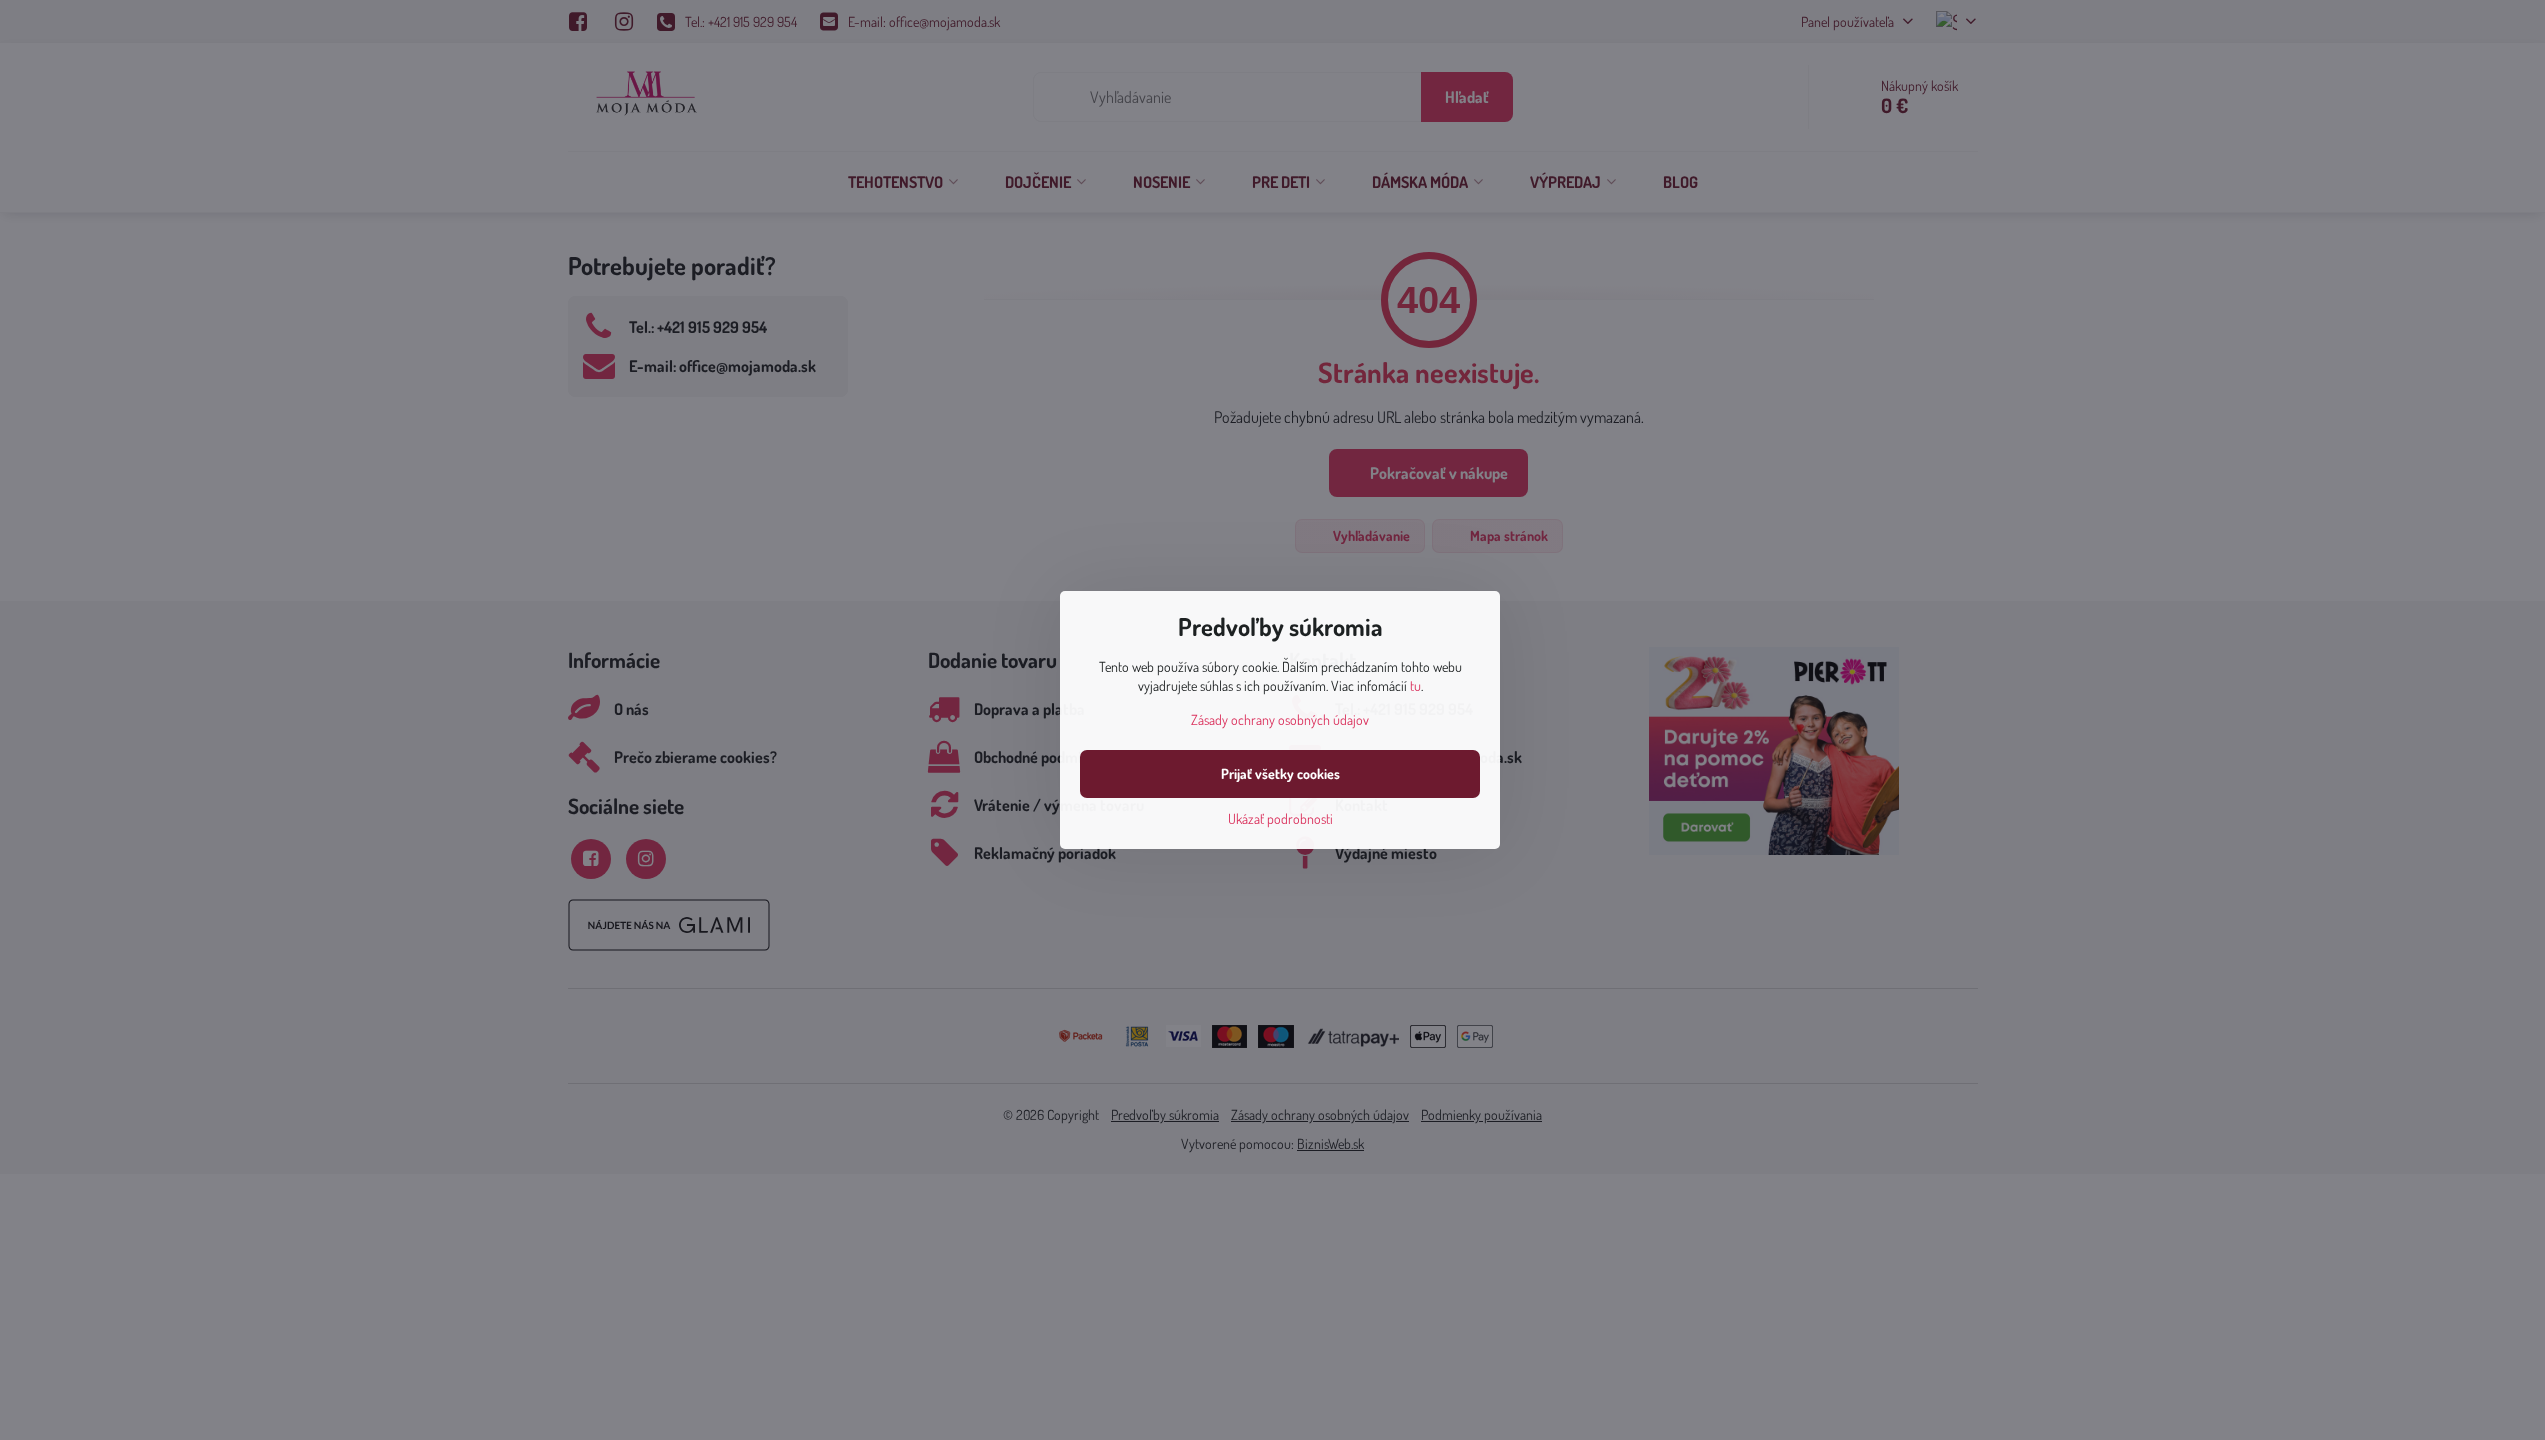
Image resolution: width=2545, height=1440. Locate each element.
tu (1415, 685)
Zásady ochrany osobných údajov (1280, 719)
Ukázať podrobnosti (1280, 818)
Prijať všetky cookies (1280, 773)
